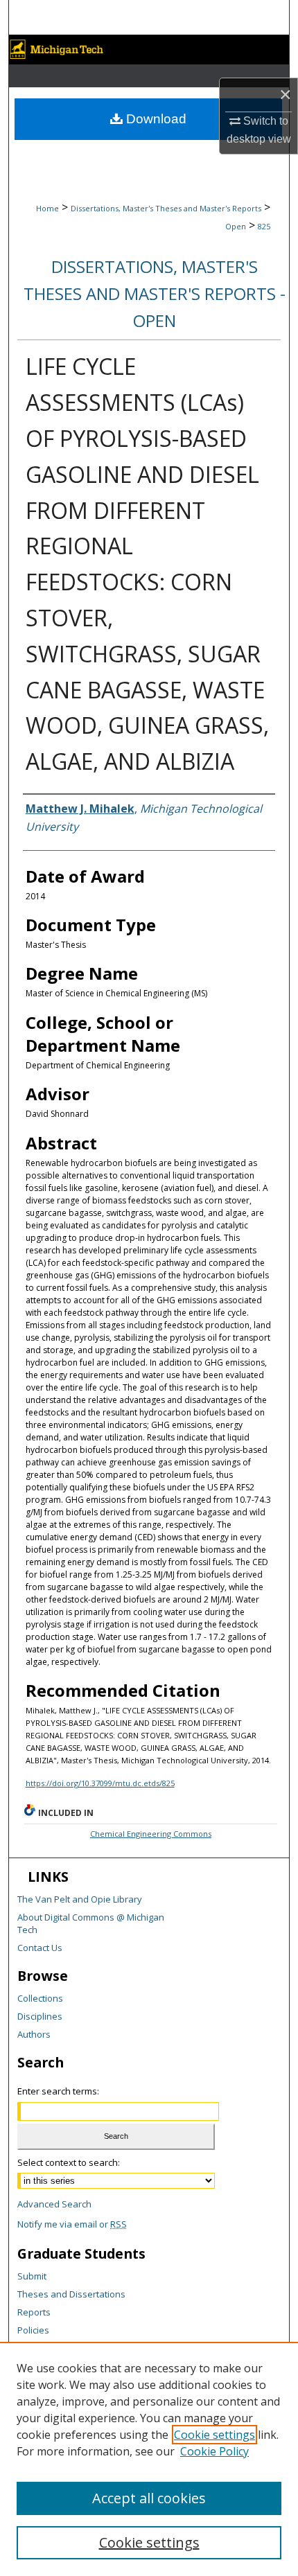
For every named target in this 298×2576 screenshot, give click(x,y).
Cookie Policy (214, 2451)
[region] (149, 2459)
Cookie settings (214, 2435)
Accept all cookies (149, 2498)
